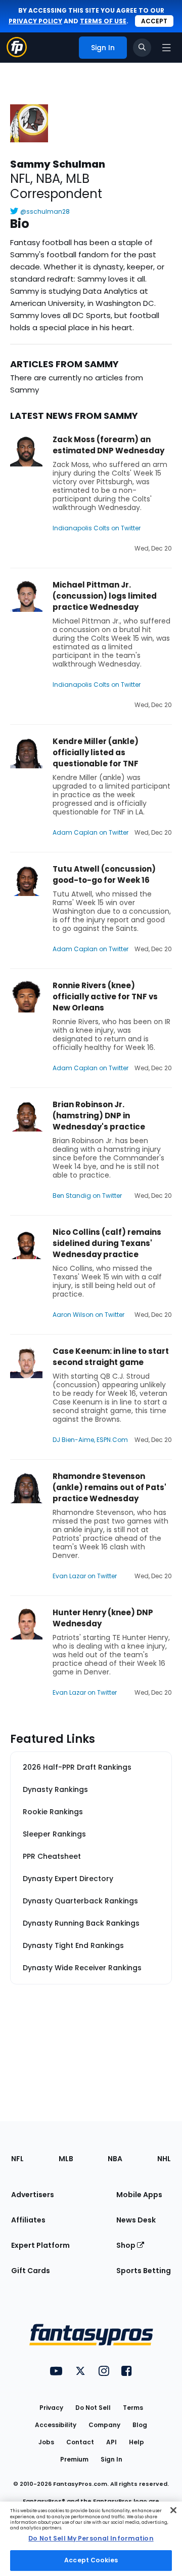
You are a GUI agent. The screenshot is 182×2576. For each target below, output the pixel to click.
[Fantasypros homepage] (17, 54)
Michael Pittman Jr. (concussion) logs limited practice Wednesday (105, 596)
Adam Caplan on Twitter (90, 832)
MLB (66, 2159)
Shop (127, 2245)
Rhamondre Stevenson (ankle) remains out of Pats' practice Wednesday (109, 1487)
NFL (17, 2159)
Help (136, 2442)
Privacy (51, 2408)
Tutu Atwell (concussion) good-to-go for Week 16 (104, 874)
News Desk (136, 2220)
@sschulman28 (45, 211)
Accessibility (56, 2425)
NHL (164, 2159)
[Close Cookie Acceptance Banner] (173, 2510)
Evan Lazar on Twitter (85, 1576)
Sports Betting (144, 2271)
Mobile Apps (139, 2195)
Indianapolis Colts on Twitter (97, 528)
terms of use (103, 21)
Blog (140, 2425)
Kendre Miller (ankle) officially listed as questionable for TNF (96, 752)
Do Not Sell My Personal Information (91, 2538)
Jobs (46, 2442)
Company (104, 2425)
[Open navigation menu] (166, 48)
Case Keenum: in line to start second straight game (111, 1357)
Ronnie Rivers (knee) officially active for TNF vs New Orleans (105, 997)
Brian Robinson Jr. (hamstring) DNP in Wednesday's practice (99, 1116)
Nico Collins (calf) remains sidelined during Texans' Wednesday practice (107, 1243)
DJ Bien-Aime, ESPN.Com (90, 1440)
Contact (80, 2442)
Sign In (111, 2459)
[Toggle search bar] (142, 48)
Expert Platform (40, 2245)
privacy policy (35, 21)
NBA (115, 2159)
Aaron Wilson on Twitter (88, 1315)
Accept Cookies (91, 2560)
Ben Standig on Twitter (87, 1196)
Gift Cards (31, 2271)
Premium (74, 2459)
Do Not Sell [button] (93, 2408)
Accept (154, 21)
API (111, 2442)
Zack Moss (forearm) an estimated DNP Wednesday (108, 445)
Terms (133, 2408)
